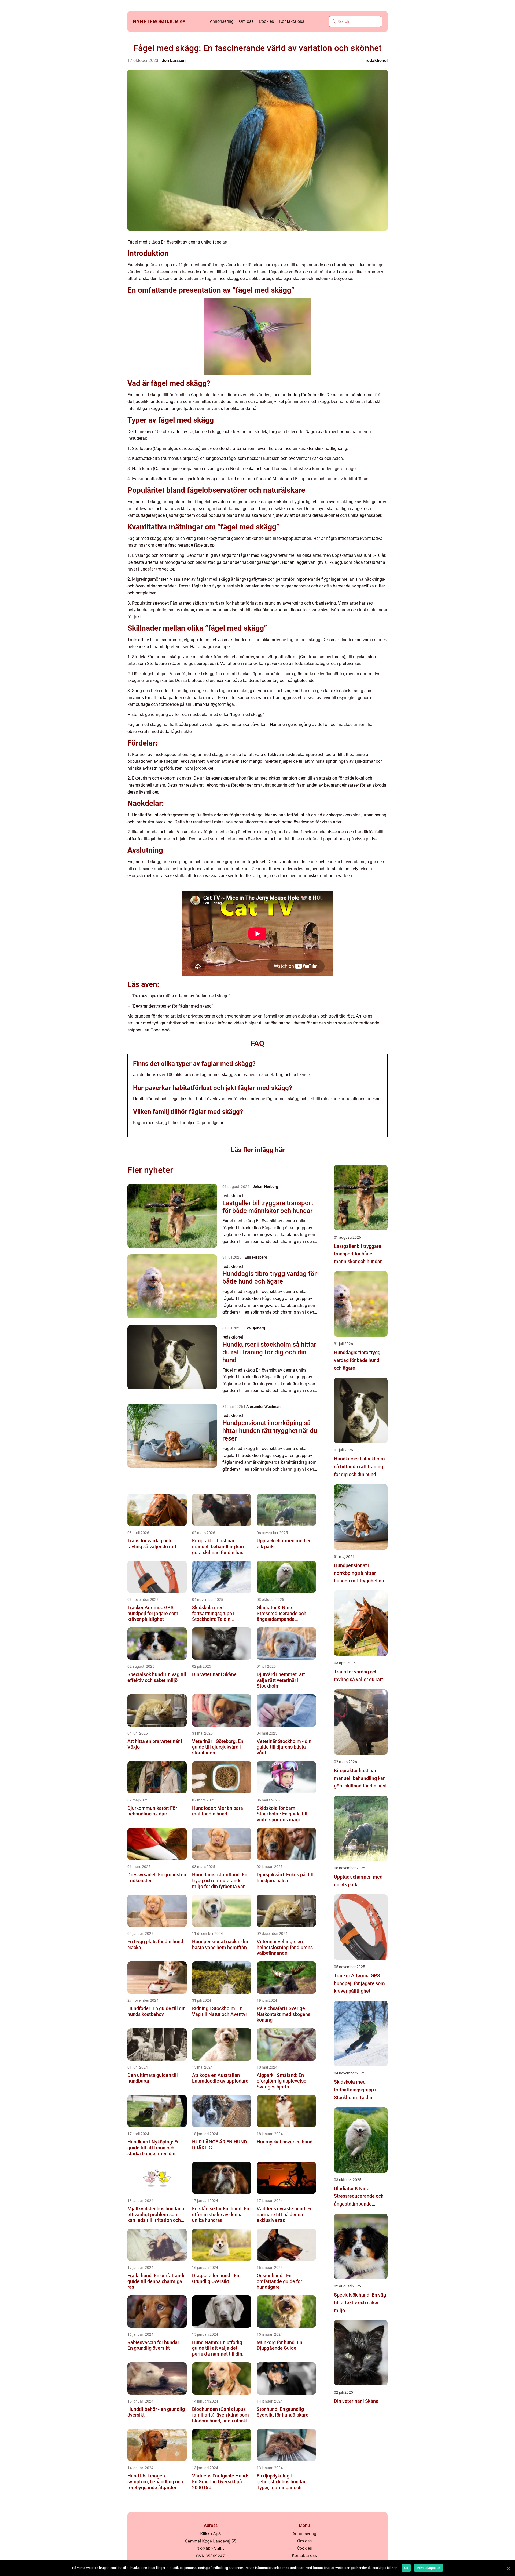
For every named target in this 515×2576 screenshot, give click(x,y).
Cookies (266, 21)
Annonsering (222, 21)
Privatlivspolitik (428, 2568)
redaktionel (377, 61)
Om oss (246, 21)
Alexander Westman (263, 1407)
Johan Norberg (265, 1187)
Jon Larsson (174, 61)
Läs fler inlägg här (258, 1150)
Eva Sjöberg (255, 1328)
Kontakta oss (292, 21)
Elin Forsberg (256, 1257)
